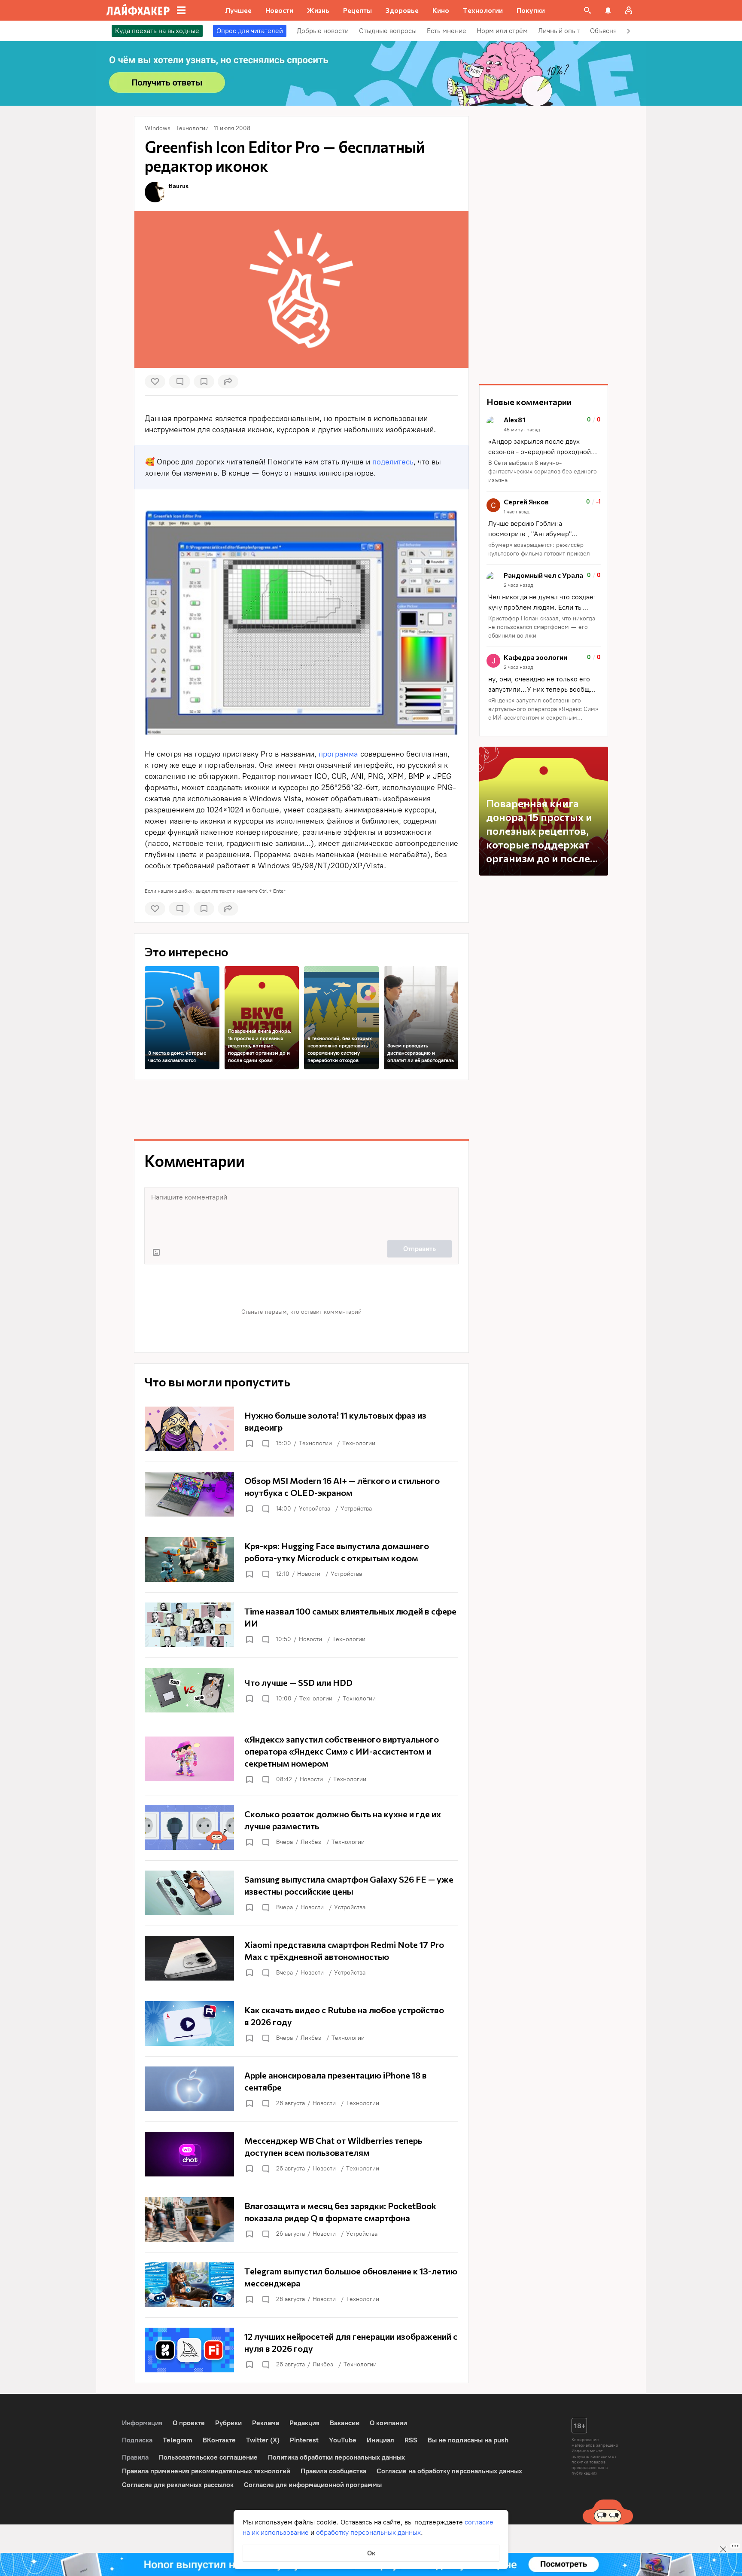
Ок (371, 2553)
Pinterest (304, 2440)
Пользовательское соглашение (208, 2457)
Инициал (380, 2440)
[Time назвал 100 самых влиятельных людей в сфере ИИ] (301, 1625)
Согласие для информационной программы (313, 2485)
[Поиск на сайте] (587, 10)
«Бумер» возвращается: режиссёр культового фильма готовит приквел (539, 549)
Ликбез (311, 1842)
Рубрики (228, 2423)
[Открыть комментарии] (265, 1444)
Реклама (266, 2423)
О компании (388, 2423)
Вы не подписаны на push (468, 2440)
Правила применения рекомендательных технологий (206, 2471)
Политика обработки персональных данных (336, 2457)
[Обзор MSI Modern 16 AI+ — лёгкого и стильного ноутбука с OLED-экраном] (301, 1494)
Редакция (304, 2423)
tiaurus (179, 186)
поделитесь (393, 462)
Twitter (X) (263, 2440)
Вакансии (345, 2423)
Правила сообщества (333, 2471)
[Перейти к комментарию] (544, 450)
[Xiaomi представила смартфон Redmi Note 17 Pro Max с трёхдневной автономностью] (301, 1958)
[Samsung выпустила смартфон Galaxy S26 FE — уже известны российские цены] (301, 1893)
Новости (309, 1574)
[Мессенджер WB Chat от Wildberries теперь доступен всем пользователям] (301, 2154)
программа (338, 754)
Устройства (315, 1509)
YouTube (343, 2440)
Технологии (315, 1443)
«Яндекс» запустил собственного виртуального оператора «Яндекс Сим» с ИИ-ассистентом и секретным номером (543, 710)
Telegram (178, 2440)
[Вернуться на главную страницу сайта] (138, 10)
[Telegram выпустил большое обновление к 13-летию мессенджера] (301, 2285)
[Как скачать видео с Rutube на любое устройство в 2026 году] (301, 2024)
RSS (411, 2440)
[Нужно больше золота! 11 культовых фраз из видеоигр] (301, 1429)
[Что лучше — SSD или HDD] (301, 1690)
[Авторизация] (629, 10)
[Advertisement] (301, 1110)
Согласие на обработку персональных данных (449, 2471)
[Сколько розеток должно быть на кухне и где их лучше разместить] (301, 1828)
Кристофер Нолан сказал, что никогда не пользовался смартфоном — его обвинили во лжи (542, 627)
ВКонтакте (219, 2440)
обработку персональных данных (368, 2532)
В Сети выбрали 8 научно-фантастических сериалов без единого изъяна (543, 472)
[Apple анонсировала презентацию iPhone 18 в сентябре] (301, 2089)
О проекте (189, 2423)
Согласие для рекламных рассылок (178, 2485)
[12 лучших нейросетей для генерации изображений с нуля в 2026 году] (301, 2350)
